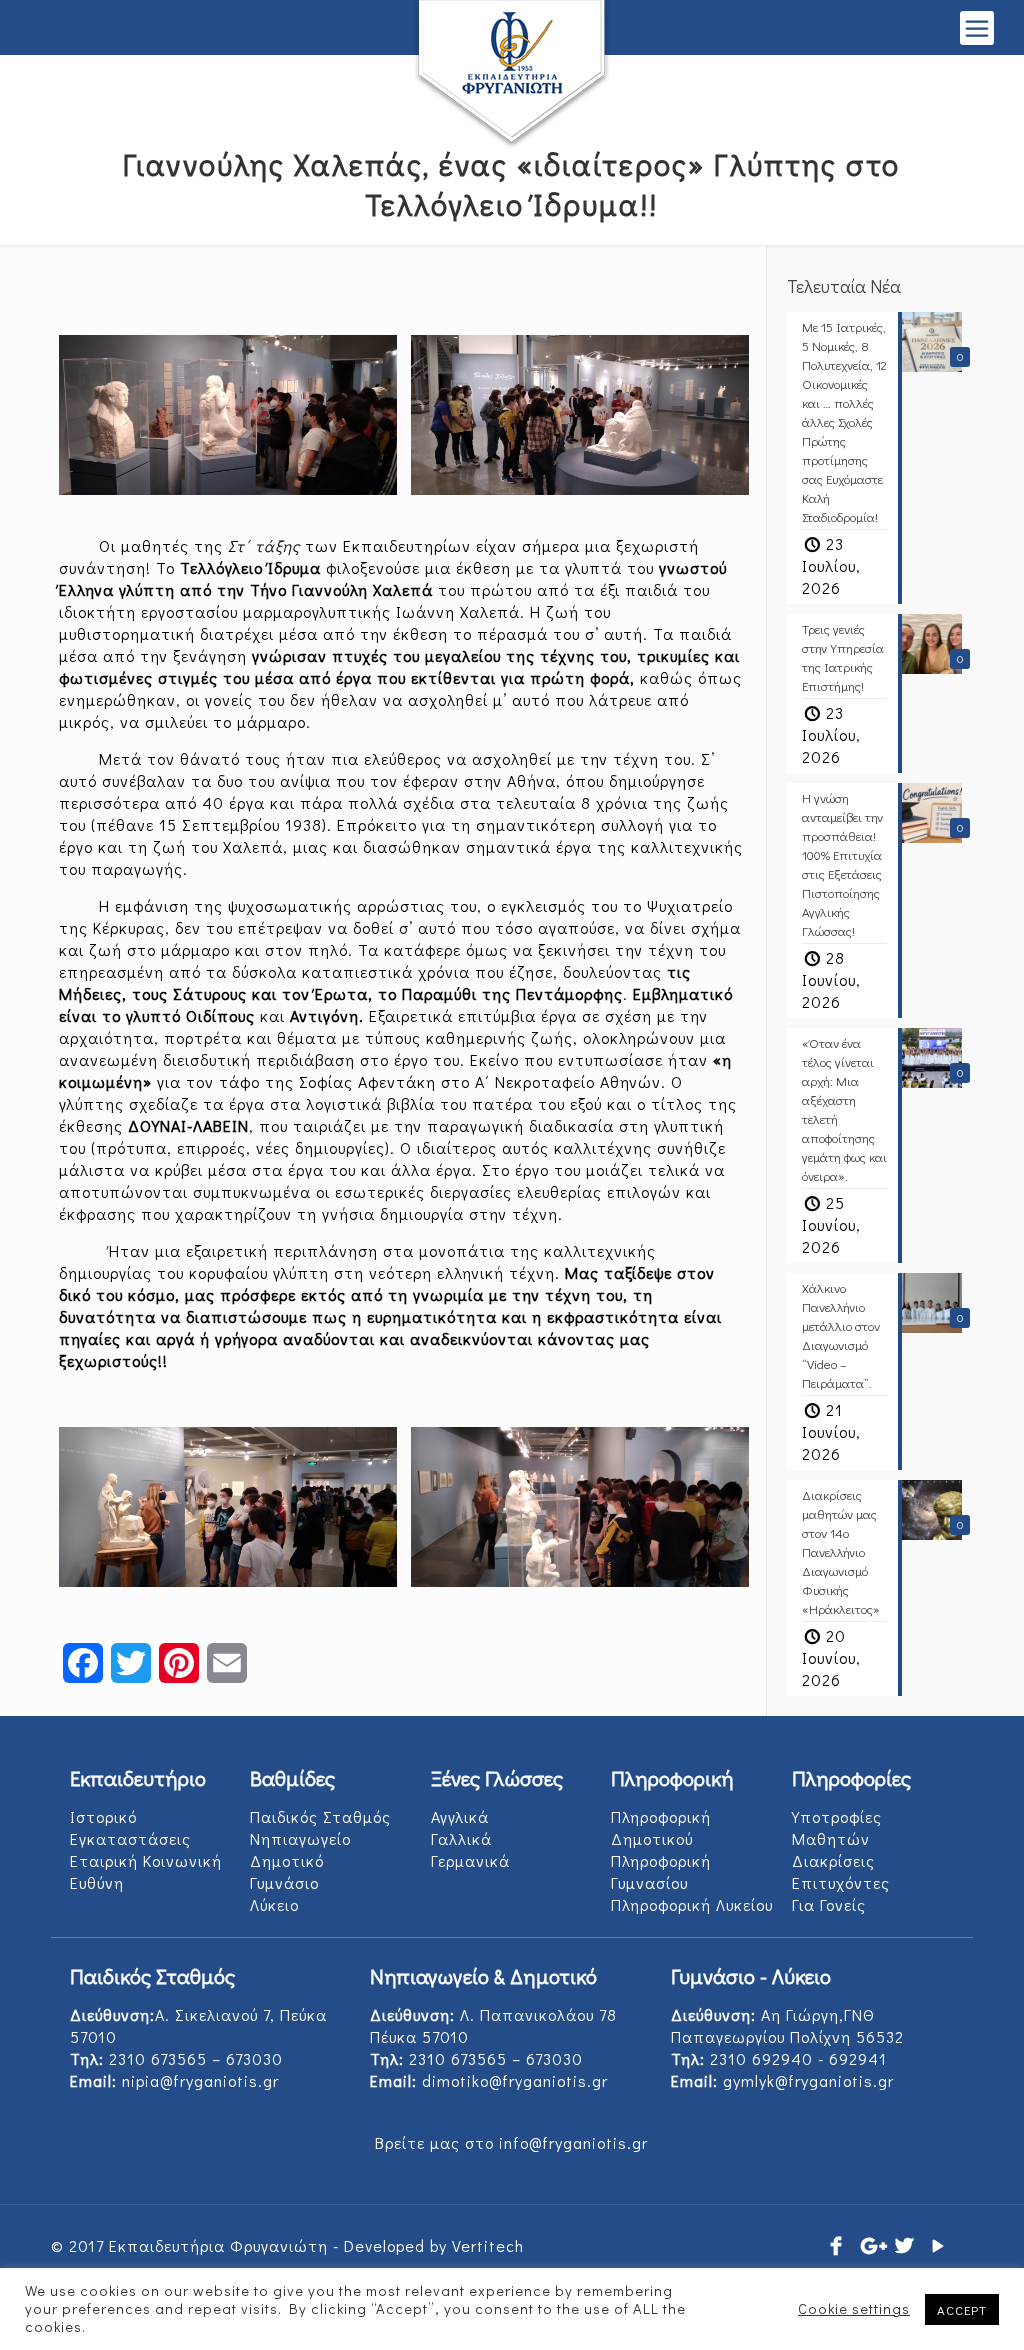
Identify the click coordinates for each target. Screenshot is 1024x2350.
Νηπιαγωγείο (300, 1838)
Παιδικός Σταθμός (320, 1816)
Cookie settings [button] (854, 2309)
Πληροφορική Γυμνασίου (661, 1871)
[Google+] (871, 2245)
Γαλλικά (461, 1838)
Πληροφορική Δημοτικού (661, 1827)
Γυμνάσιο (284, 1882)
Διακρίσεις (833, 1860)
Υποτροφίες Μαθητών (837, 1827)
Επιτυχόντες (841, 1882)
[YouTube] (939, 2245)
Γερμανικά (470, 1860)
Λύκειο (274, 1904)
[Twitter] (905, 2245)
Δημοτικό (287, 1860)
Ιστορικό (103, 1816)
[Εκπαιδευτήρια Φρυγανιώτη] (512, 75)
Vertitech (488, 2245)
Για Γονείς (829, 1904)
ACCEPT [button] (962, 2309)
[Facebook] (837, 2245)
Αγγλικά (460, 1816)
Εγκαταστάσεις (130, 1838)
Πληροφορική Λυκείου (692, 1904)
